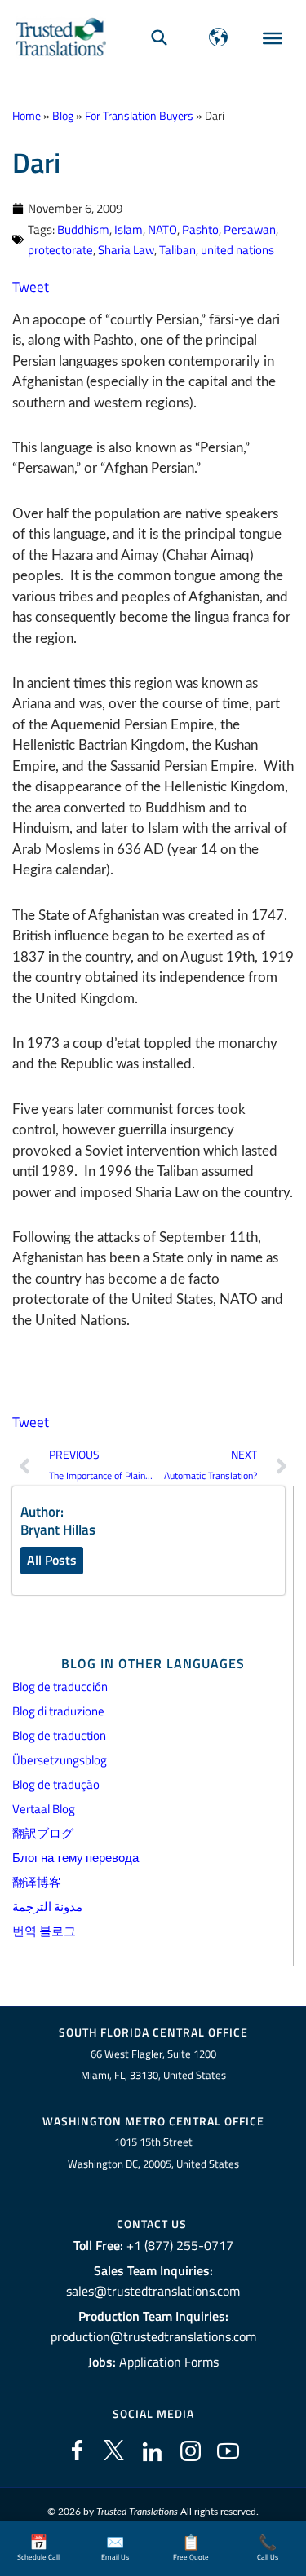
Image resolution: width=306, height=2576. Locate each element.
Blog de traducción (60, 1687)
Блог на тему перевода (75, 1858)
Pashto (200, 229)
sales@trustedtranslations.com (153, 2291)
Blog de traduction (59, 1735)
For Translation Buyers (139, 116)
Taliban (177, 250)
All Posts (52, 1560)
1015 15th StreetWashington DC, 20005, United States (153, 2153)
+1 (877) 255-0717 (180, 2245)
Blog (63, 116)
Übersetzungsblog (60, 1760)
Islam (129, 229)
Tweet (31, 287)
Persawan (250, 229)
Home (27, 116)
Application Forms (169, 2362)
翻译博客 (37, 1882)
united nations (237, 250)
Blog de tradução (56, 1784)
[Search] (159, 37)
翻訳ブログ (43, 1833)
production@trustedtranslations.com (153, 2336)
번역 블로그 (44, 1931)
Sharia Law (126, 250)
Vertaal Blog (44, 1809)
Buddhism (83, 229)
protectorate (60, 250)
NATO (162, 229)
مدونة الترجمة (47, 1907)
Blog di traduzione (58, 1711)
